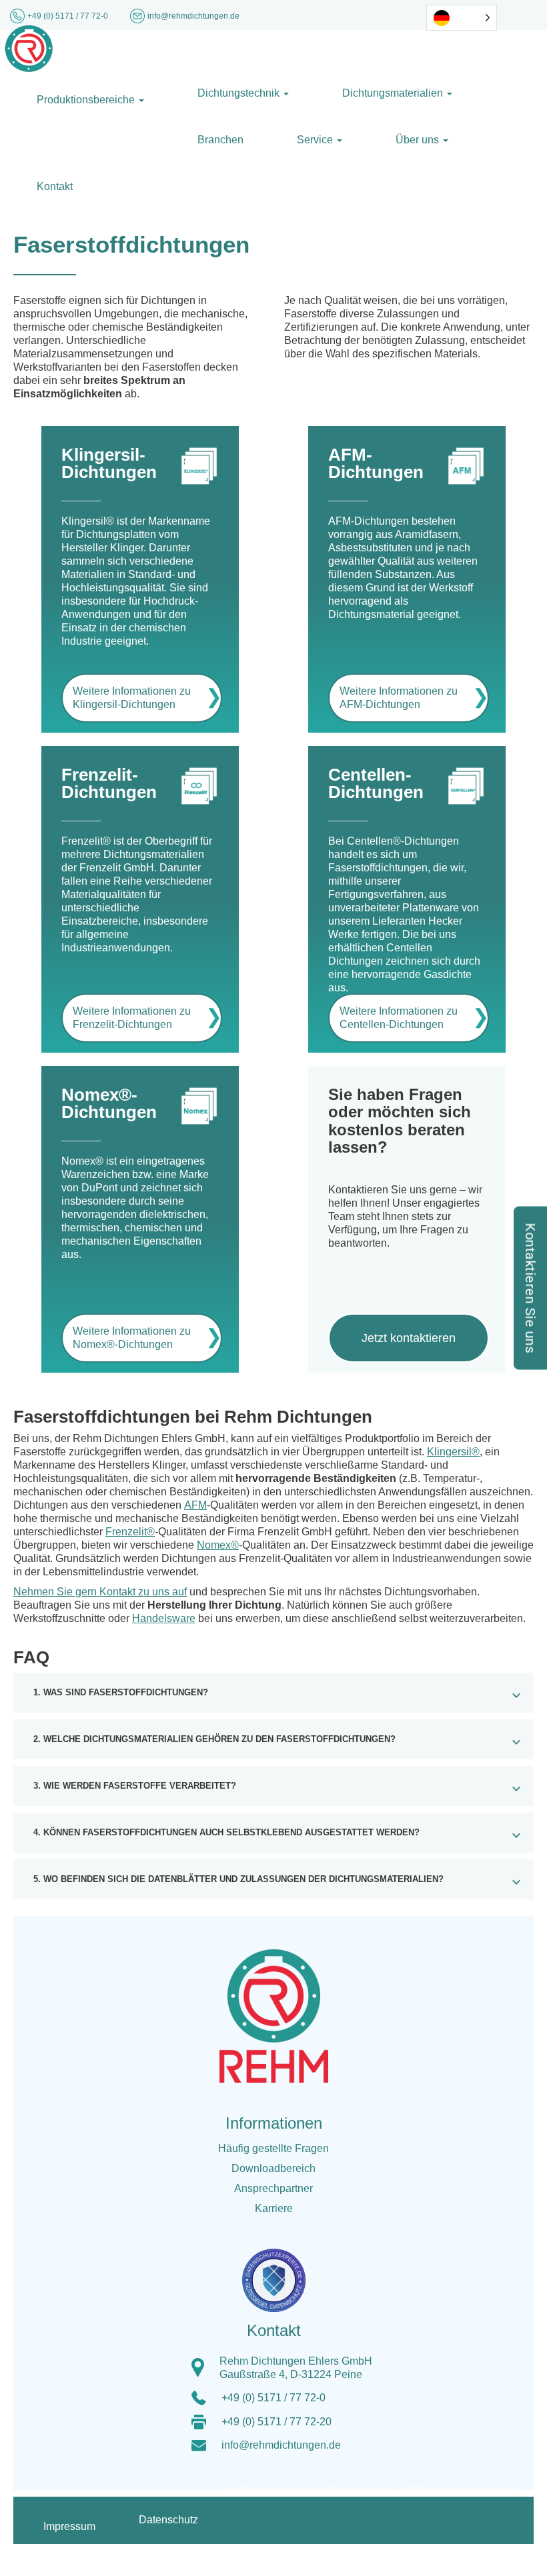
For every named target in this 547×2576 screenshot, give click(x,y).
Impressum (69, 2526)
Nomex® (218, 1545)
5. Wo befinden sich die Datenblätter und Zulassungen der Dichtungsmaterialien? (238, 1879)
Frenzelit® (130, 1532)
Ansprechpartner (273, 2188)
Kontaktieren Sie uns (530, 1288)
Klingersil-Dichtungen (109, 463)
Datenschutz (168, 2520)
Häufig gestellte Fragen (273, 2148)
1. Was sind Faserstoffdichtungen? (121, 1693)
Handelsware (164, 1618)
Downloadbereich (273, 2168)
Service (316, 140)
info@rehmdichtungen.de (281, 2445)
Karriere (274, 2208)
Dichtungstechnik (240, 93)
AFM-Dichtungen (376, 463)
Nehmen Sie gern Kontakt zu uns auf (100, 1592)
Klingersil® (453, 1452)
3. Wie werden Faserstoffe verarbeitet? (135, 1786)
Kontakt (55, 186)
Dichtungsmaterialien (394, 93)
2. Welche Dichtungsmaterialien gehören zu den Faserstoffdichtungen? (214, 1739)
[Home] (29, 48)
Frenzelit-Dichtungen (109, 783)
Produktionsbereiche (87, 100)
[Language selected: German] (462, 18)
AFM (195, 1505)
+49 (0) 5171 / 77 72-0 (69, 16)
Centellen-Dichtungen (376, 783)
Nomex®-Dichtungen (109, 1103)
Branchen (220, 140)
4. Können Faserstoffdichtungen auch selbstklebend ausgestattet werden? (226, 1833)
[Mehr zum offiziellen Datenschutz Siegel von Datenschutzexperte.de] (279, 2272)
